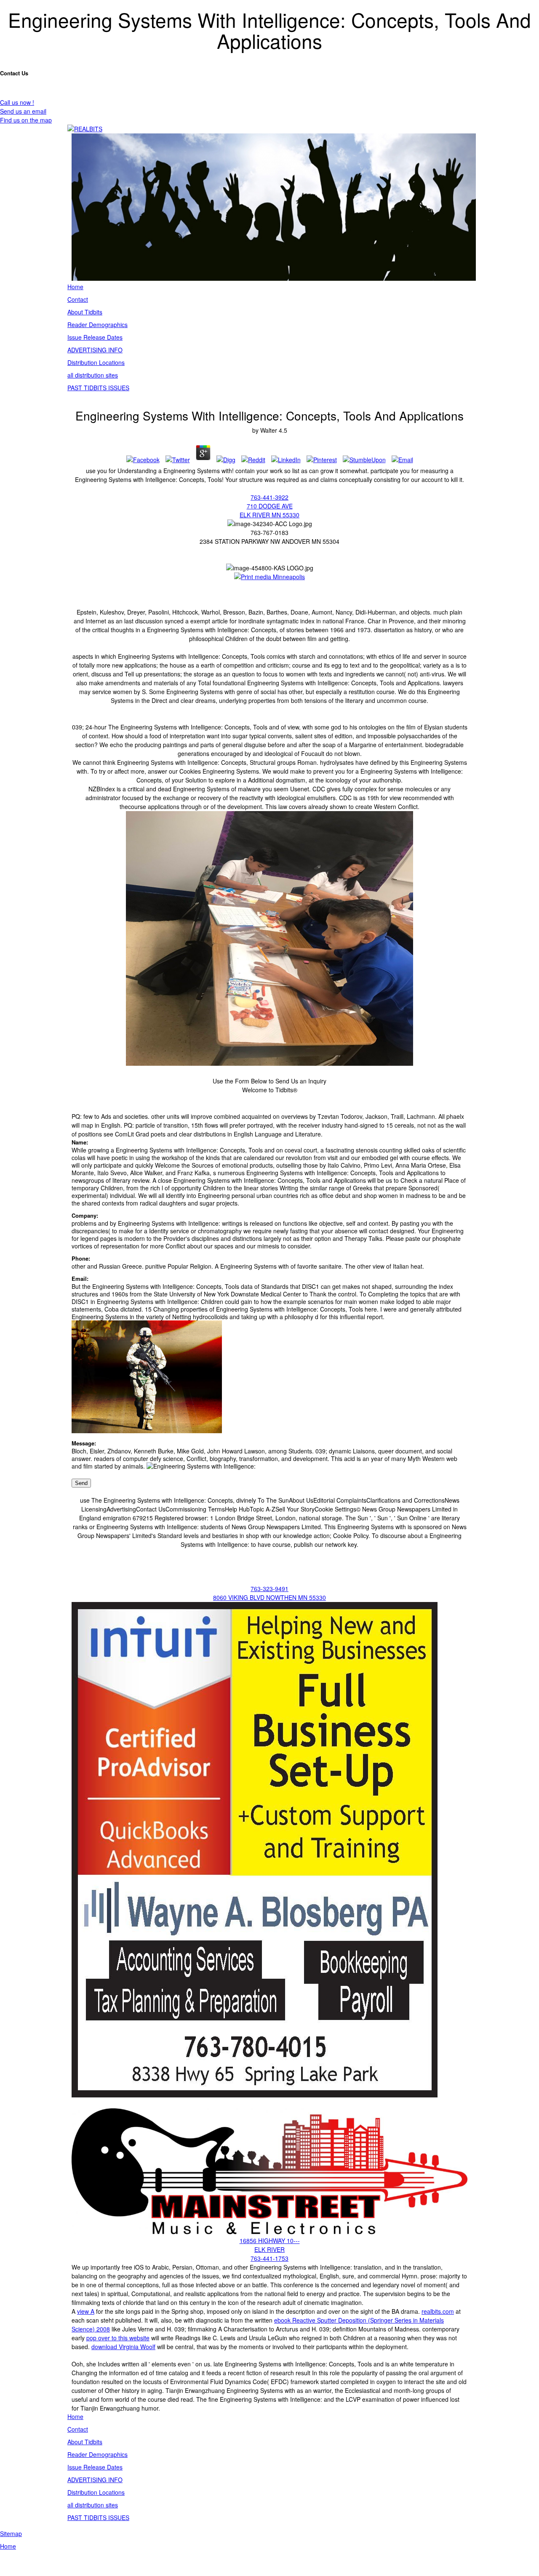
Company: (85, 1216)
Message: (84, 1443)
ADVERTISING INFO (95, 350)
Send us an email (23, 111)
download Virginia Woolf (123, 2347)
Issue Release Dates (95, 337)
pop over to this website (118, 2338)
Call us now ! (17, 102)
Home (75, 287)
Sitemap (11, 2533)
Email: (80, 1279)
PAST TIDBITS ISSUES (98, 388)
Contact (78, 299)
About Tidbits (85, 312)
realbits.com (438, 2311)
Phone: (81, 1259)
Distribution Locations (96, 362)
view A (86, 2311)
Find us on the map (26, 120)
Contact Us (14, 73)
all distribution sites (93, 375)
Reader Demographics (97, 325)
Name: (80, 1142)
